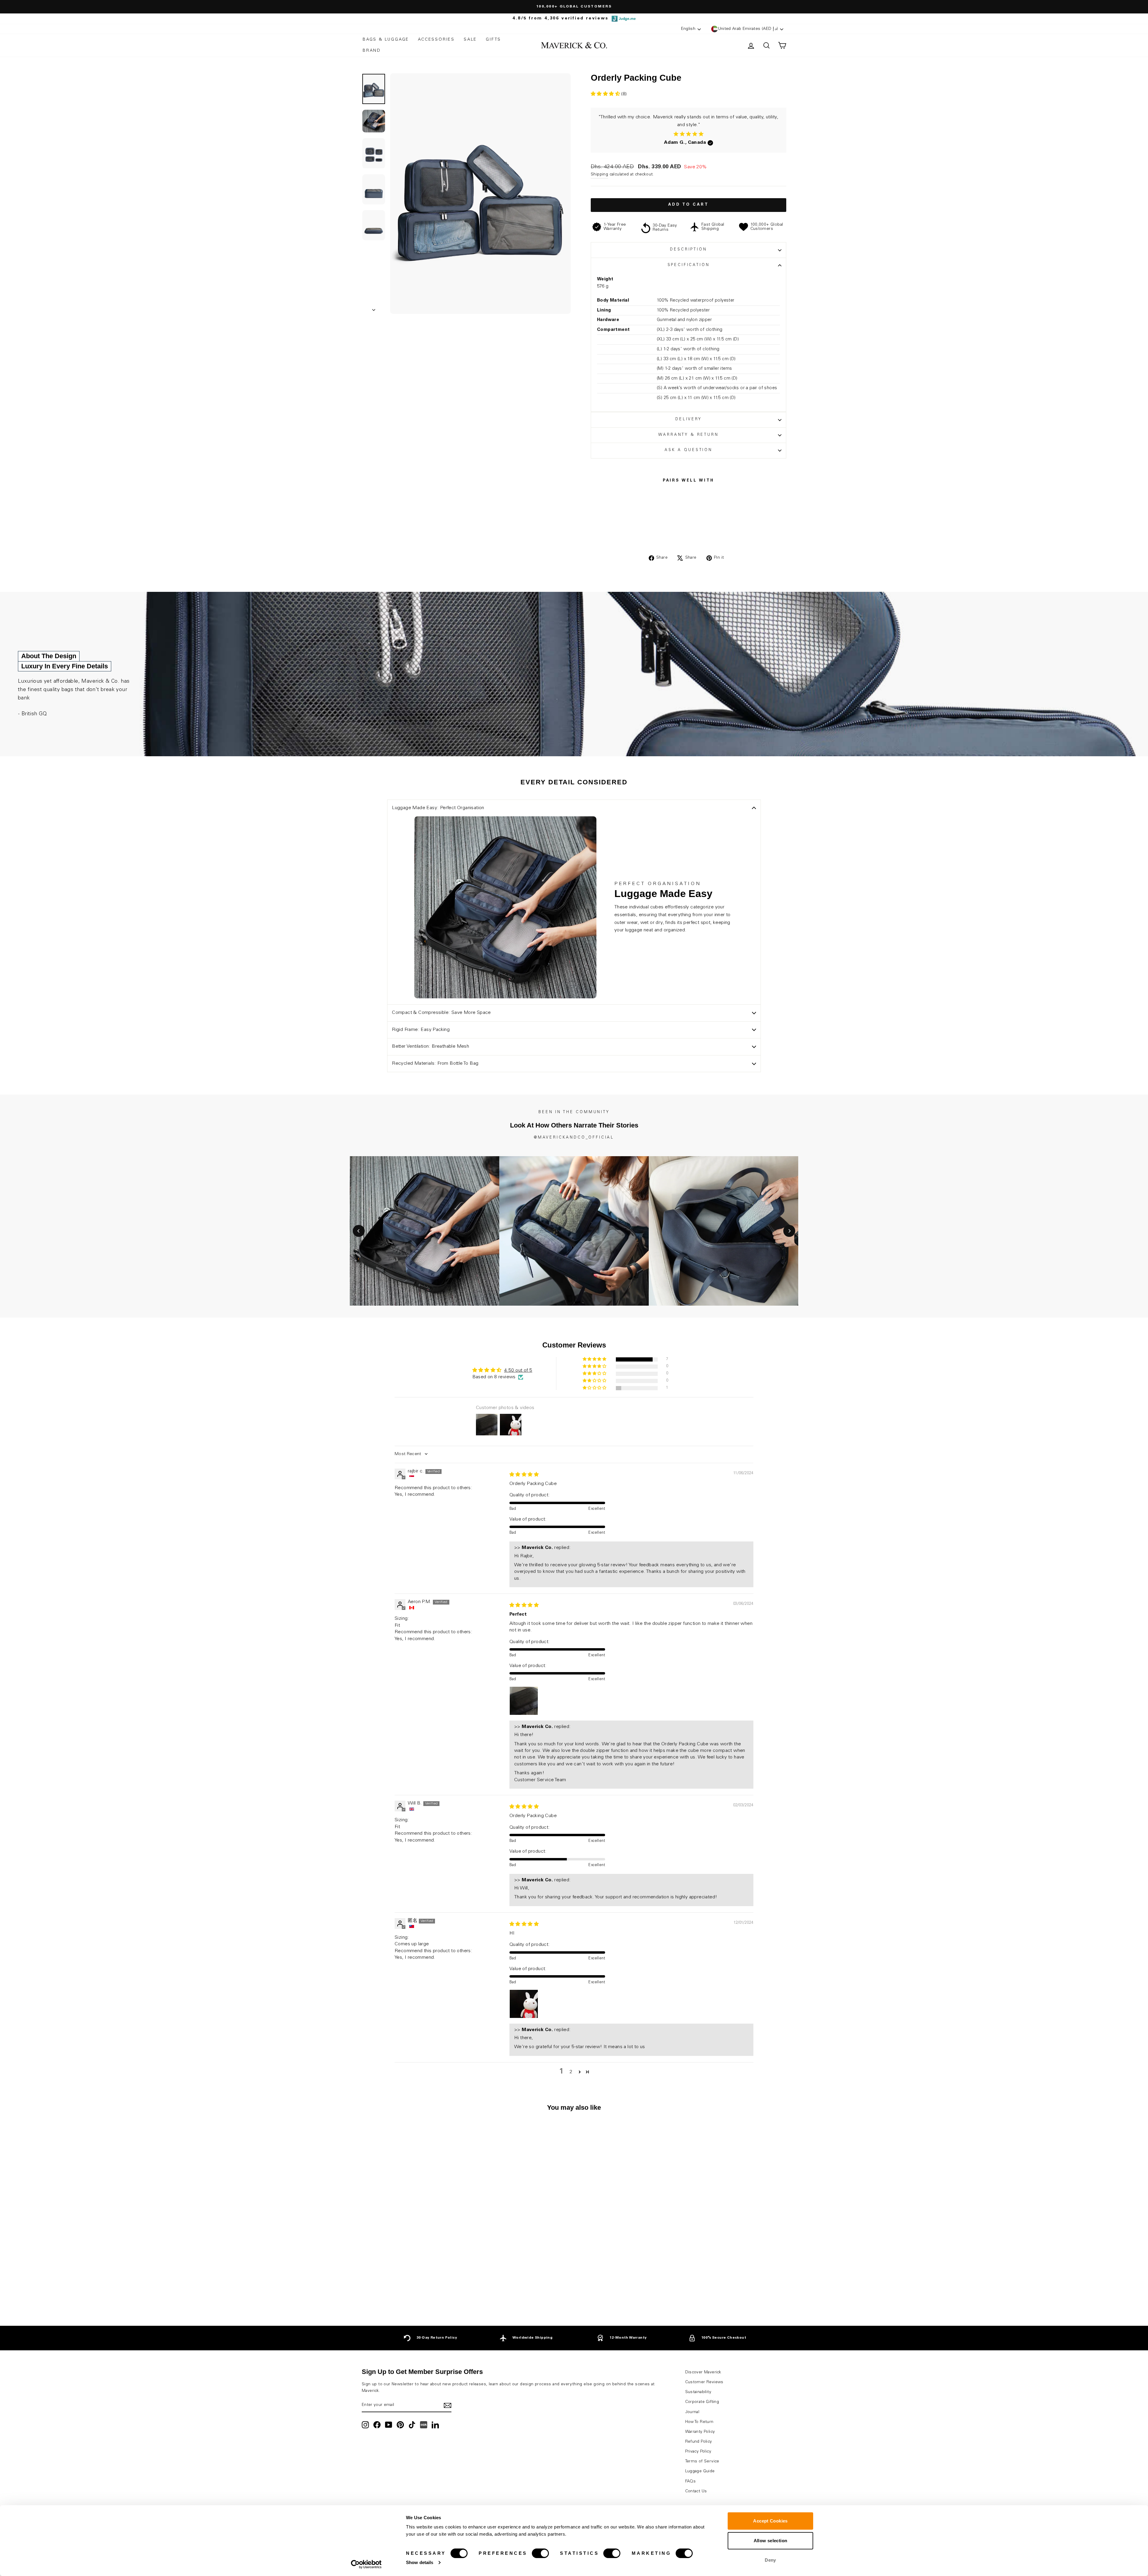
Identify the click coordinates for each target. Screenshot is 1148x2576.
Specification (689, 265)
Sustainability (698, 2392)
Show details (420, 2562)
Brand (372, 51)
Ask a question (689, 450)
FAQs (691, 2482)
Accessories (436, 40)
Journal (692, 2412)
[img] (524, 1475)
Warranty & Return (688, 435)
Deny (770, 2560)
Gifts (493, 40)
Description (688, 250)
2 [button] (571, 2072)
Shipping (599, 175)
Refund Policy (699, 2442)
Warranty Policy (700, 2432)
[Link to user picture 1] (524, 1701)
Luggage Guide (700, 2471)
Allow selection (771, 2541)
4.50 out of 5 (518, 1370)
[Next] (789, 1231)
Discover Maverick (703, 2372)
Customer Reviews (704, 2382)
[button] (606, 94)
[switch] (540, 2553)
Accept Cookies (770, 2521)
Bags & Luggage (386, 40)
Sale (470, 40)
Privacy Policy (698, 2452)
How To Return (699, 2422)
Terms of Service (702, 2462)
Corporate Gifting (702, 2402)
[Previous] (359, 1231)
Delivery (689, 420)
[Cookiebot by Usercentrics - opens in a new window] (366, 2564)
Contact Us (696, 2491)
